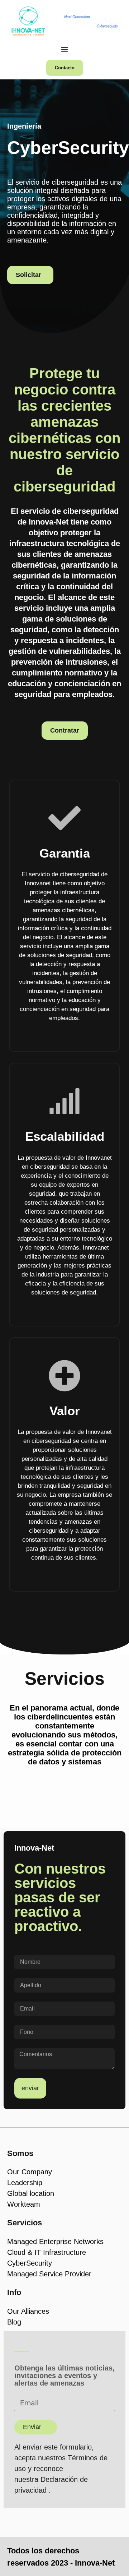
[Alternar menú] (64, 49)
